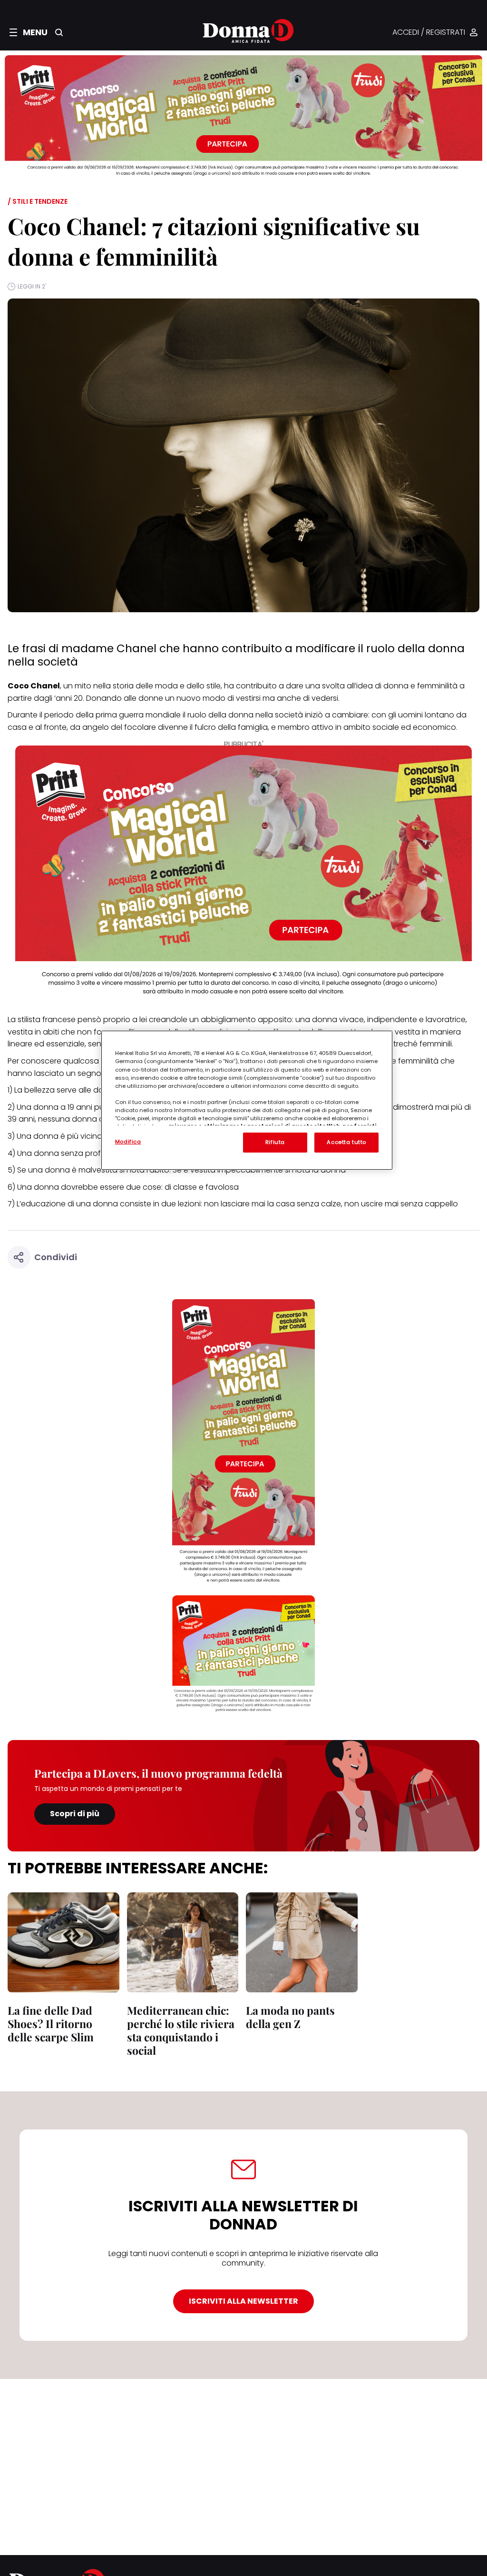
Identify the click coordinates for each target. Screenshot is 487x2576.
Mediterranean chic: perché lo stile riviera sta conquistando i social (181, 2030)
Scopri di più (75, 1814)
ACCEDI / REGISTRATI (429, 33)
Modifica (128, 1142)
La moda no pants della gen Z (290, 2017)
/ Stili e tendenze (38, 201)
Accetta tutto (346, 1142)
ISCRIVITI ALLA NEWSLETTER (243, 2301)
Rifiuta (275, 1142)
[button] (29, 32)
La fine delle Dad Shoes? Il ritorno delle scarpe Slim (51, 2024)
